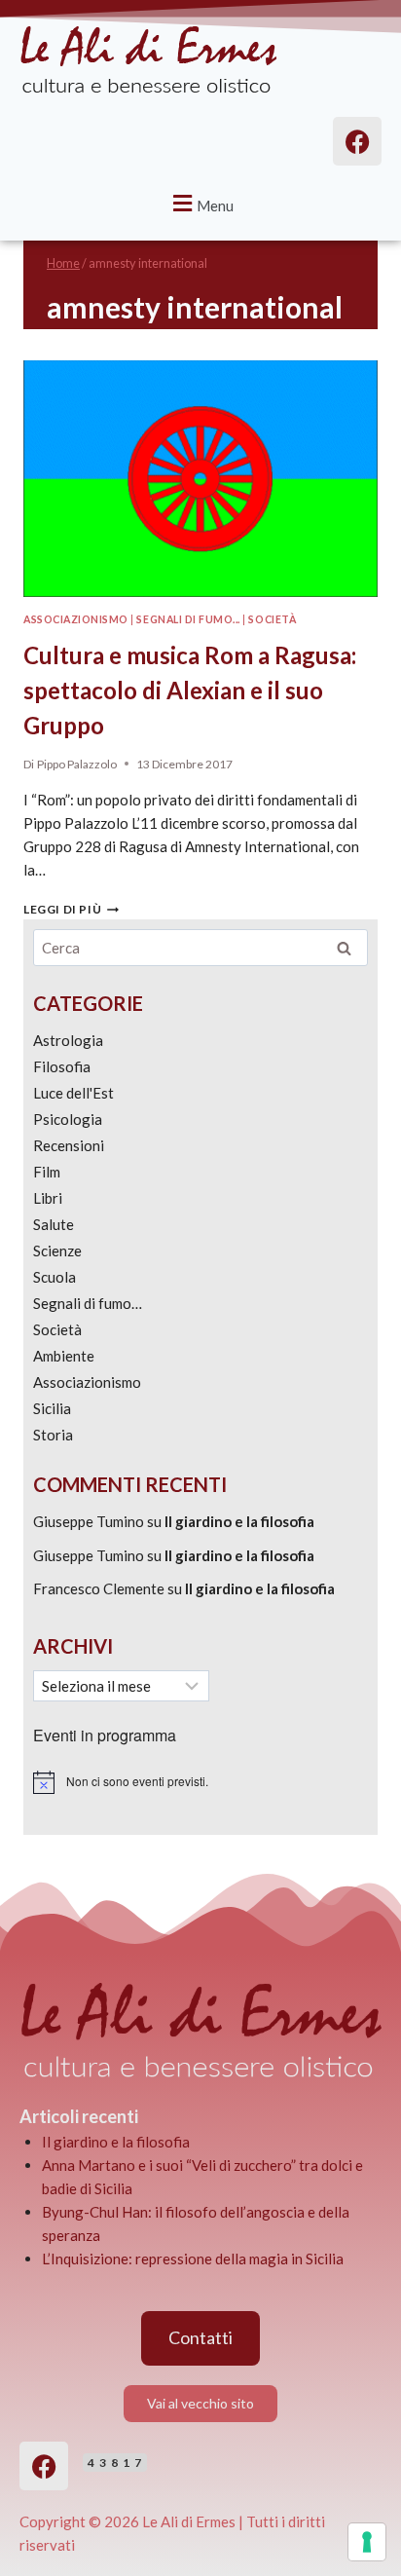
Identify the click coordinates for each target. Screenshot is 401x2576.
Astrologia (68, 1040)
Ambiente (64, 1356)
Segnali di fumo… (88, 1303)
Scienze (57, 1251)
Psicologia (68, 1119)
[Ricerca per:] (200, 948)
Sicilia (52, 1408)
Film (47, 1172)
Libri (48, 1198)
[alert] (200, 1782)
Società (272, 619)
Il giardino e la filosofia (239, 1521)
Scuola (55, 1277)
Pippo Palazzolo (77, 764)
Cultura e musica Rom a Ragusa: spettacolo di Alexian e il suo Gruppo (190, 690)
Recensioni (69, 1145)
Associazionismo (76, 619)
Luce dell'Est (73, 1093)
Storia (53, 1435)
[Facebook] (44, 2466)
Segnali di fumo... (188, 619)
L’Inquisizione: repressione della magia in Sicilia (193, 2259)
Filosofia (62, 1066)
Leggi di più (71, 909)
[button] (200, 203)
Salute (54, 1224)
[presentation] (200, 479)
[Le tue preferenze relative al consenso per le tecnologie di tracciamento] (367, 2542)
